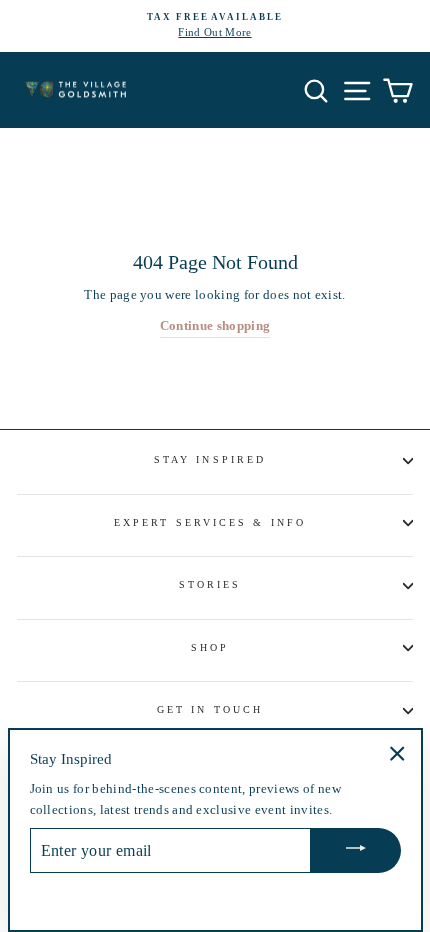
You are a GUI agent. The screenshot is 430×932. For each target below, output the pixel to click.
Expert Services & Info (210, 522)
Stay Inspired (210, 459)
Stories (210, 584)
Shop (210, 647)
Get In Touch (210, 709)
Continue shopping (215, 326)
